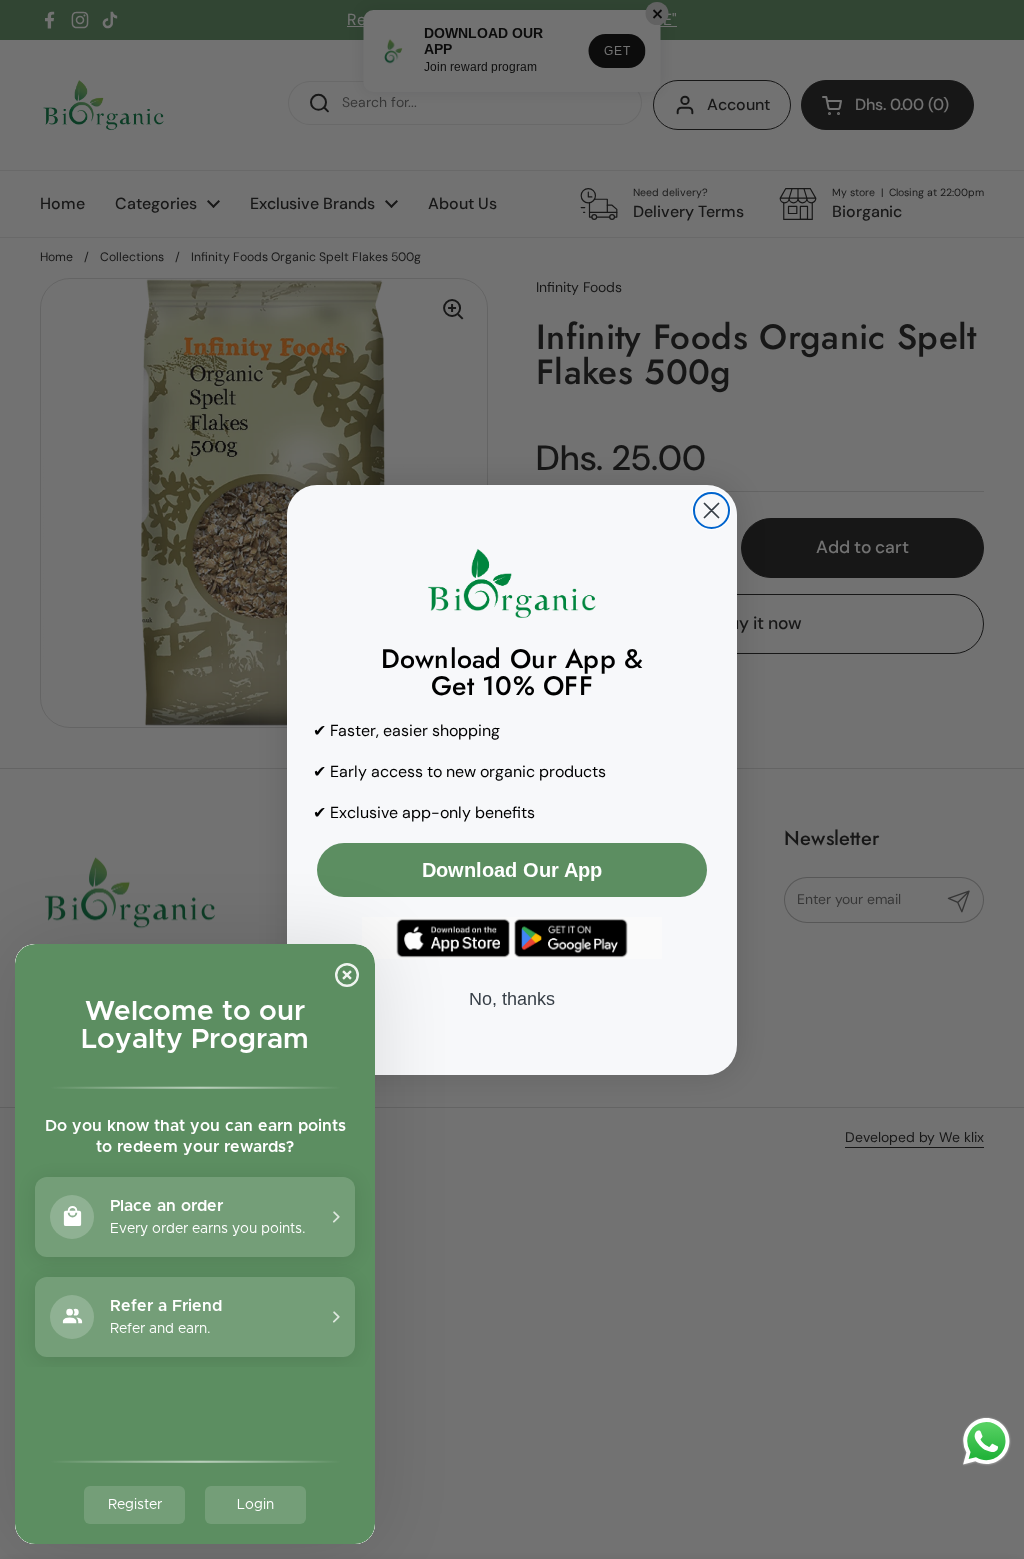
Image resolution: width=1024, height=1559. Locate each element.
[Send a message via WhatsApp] (986, 1441)
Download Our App (512, 870)
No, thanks (512, 999)
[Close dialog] (711, 510)
